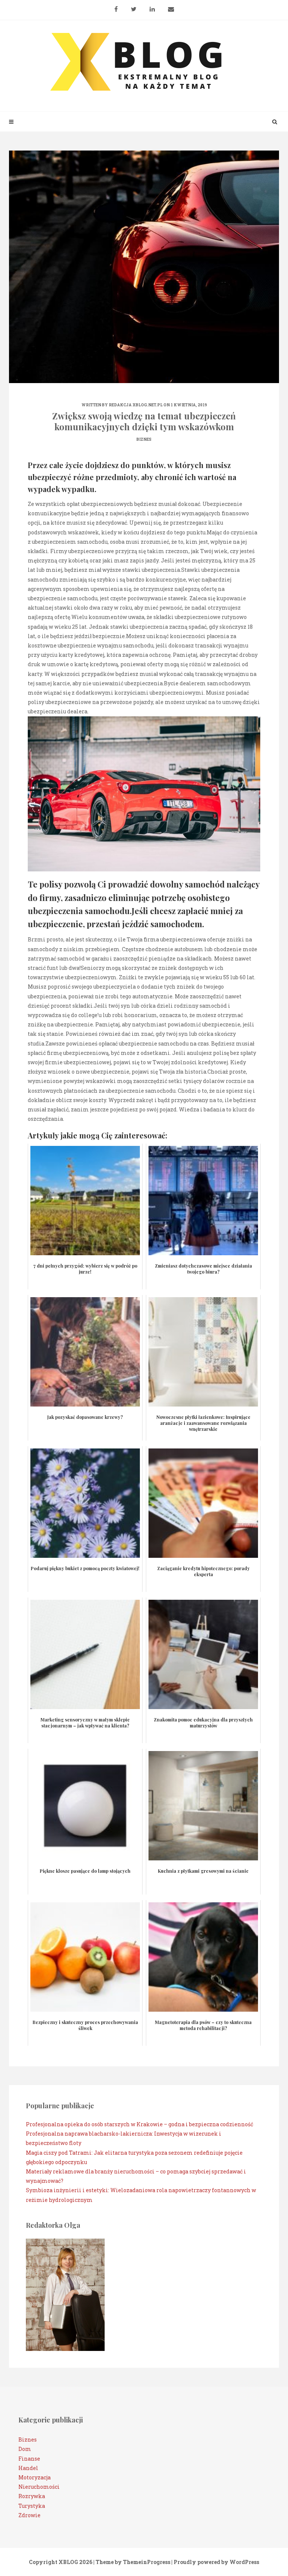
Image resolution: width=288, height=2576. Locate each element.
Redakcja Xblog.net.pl (136, 405)
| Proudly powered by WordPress (215, 2562)
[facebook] (116, 6)
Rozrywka (32, 2496)
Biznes (144, 439)
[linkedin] (152, 6)
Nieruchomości (39, 2487)
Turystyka (32, 2506)
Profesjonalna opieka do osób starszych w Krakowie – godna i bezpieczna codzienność (139, 2124)
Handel (28, 2468)
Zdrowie (29, 2515)
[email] (171, 6)
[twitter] (134, 6)
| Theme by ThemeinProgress (132, 2562)
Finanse (29, 2459)
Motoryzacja (34, 2477)
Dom (25, 2449)
